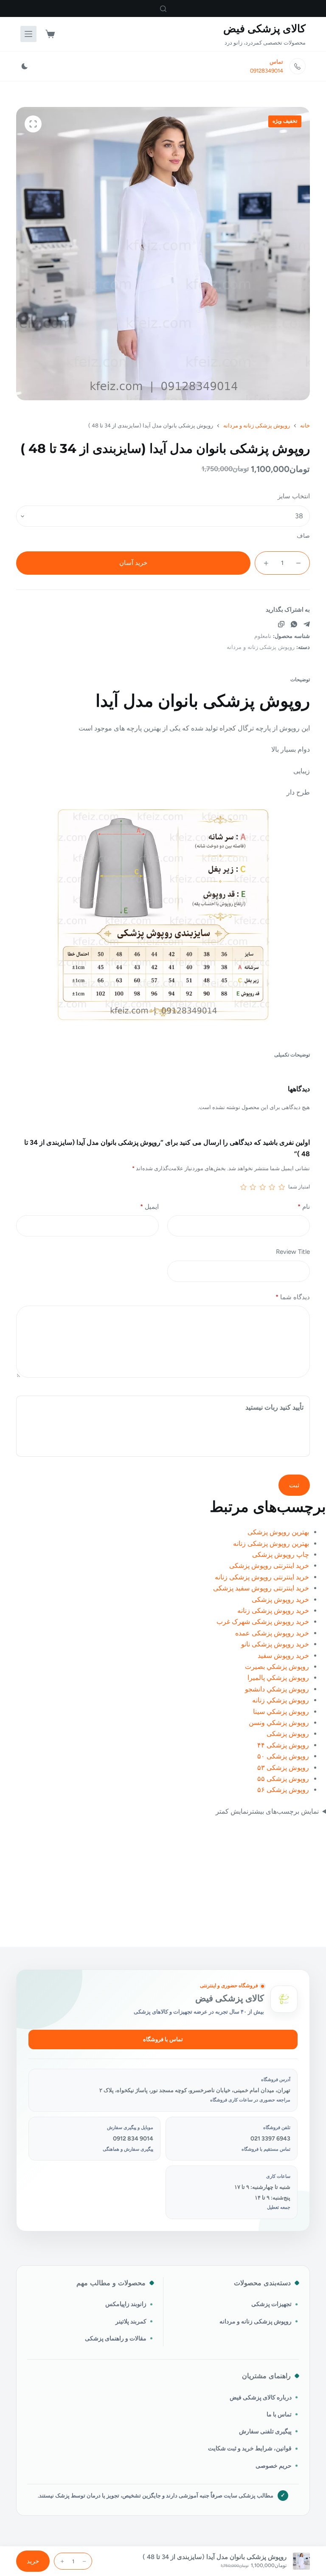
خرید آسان (133, 563)
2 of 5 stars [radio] (272, 1187)
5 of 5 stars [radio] (244, 1187)
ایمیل (149, 1207)
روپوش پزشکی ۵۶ (283, 1790)
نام (304, 1207)
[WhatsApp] (294, 624)
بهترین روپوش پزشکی (278, 1532)
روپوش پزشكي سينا (281, 1712)
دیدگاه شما (292, 1297)
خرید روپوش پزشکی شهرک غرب (263, 1622)
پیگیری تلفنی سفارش (265, 2431)
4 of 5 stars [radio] (253, 1187)
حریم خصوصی (274, 2466)
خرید (33, 2561)
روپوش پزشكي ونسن (279, 1723)
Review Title (293, 1252)
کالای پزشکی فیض (264, 28)
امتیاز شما (299, 1187)
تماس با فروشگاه (163, 2039)
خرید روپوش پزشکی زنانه (273, 1611)
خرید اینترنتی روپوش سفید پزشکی (261, 1588)
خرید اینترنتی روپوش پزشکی (269, 1566)
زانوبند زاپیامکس (126, 2304)
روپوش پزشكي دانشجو (277, 1689)
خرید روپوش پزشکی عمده (272, 1633)
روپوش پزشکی (288, 1734)
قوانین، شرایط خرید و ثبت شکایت (250, 2448)
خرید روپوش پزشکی (280, 1600)
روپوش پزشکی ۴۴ (283, 1745)
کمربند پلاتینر (131, 2321)
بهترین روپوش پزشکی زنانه (271, 1544)
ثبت (294, 1485)
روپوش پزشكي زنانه (281, 1700)
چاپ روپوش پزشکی (281, 1555)
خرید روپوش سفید (283, 1656)
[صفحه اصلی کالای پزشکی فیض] (284, 1999)
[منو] (28, 34)
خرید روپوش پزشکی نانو (275, 1644)
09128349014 (267, 71)
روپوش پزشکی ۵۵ (283, 1779)
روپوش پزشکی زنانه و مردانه (261, 647)
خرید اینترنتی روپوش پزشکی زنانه (262, 1577)
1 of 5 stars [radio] (281, 1187)
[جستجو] (163, 9)
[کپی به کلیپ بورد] (281, 624)
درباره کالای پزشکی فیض (261, 2397)
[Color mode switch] (25, 66)
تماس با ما (279, 2414)
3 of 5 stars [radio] (262, 1187)
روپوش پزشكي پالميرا (278, 1678)
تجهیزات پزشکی (271, 2304)
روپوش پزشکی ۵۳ (283, 1768)
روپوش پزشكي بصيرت (277, 1667)
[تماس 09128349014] (298, 66)
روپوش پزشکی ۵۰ (283, 1756)
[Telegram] (307, 624)
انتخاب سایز (294, 496)
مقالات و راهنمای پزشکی (116, 2338)
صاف (303, 536)
